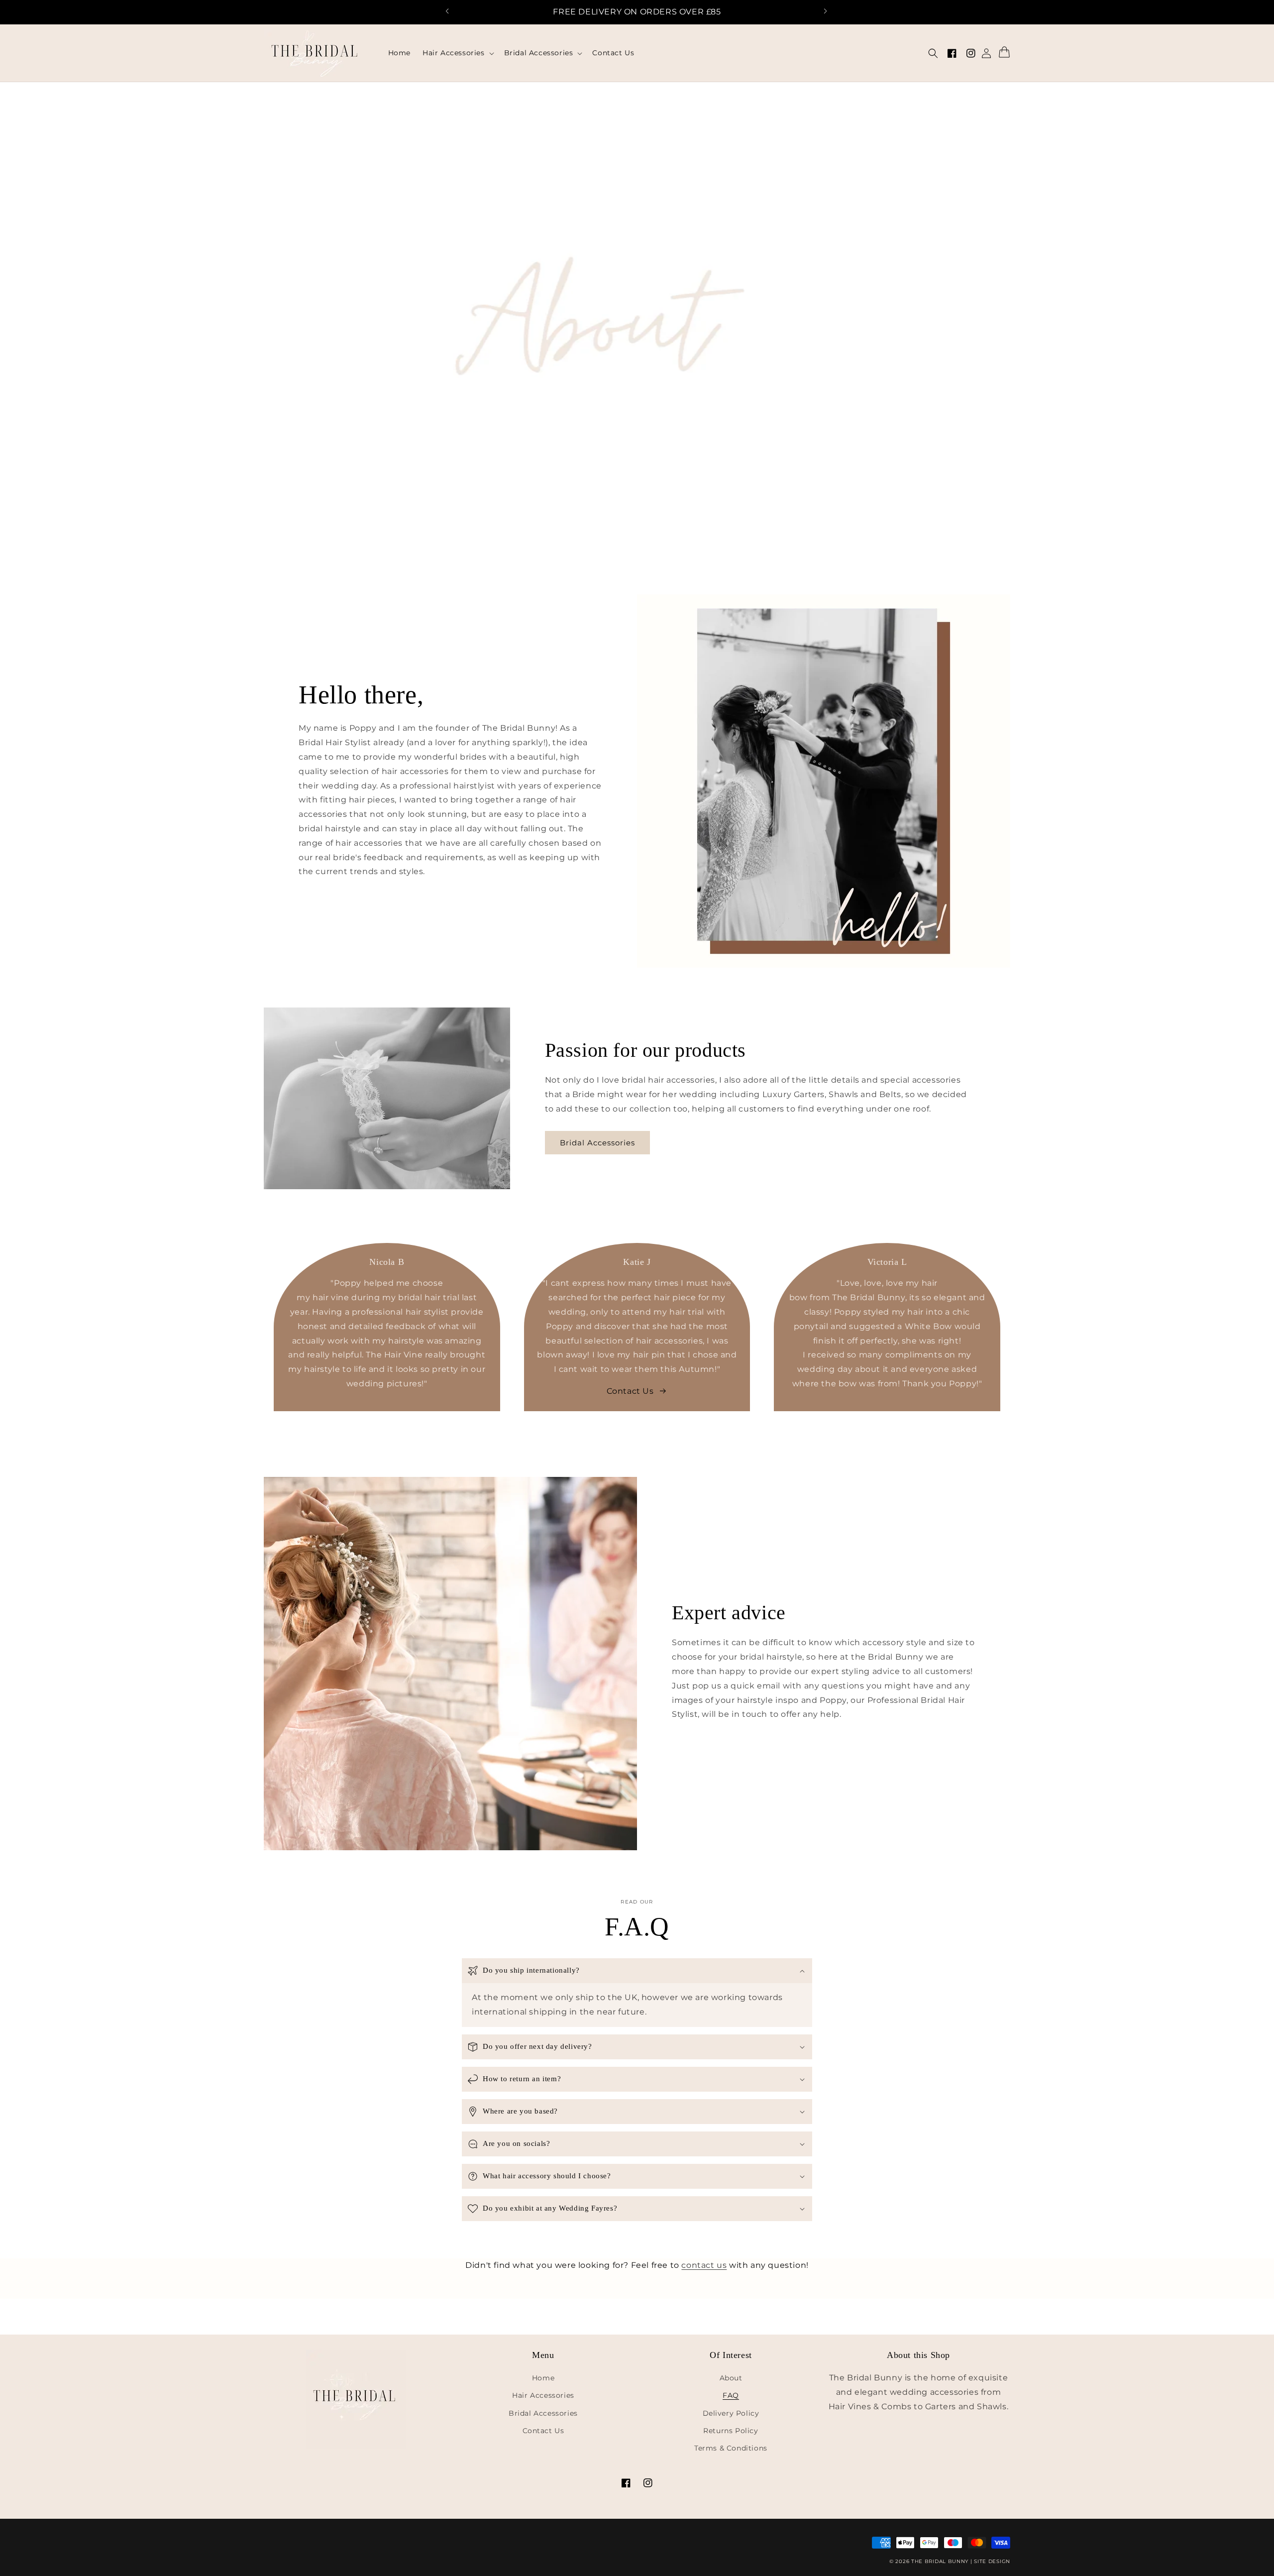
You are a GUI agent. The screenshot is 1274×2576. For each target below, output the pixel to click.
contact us (704, 2265)
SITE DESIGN (992, 2561)
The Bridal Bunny (940, 2561)
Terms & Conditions (731, 2448)
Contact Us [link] (630, 1391)
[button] (453, 12)
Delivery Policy (731, 2413)
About (731, 2378)
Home (543, 2378)
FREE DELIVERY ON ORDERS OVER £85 (637, 12)
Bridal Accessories (601, 1142)
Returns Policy (731, 2431)
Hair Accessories (543, 2395)
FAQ (731, 2395)
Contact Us (543, 2431)
